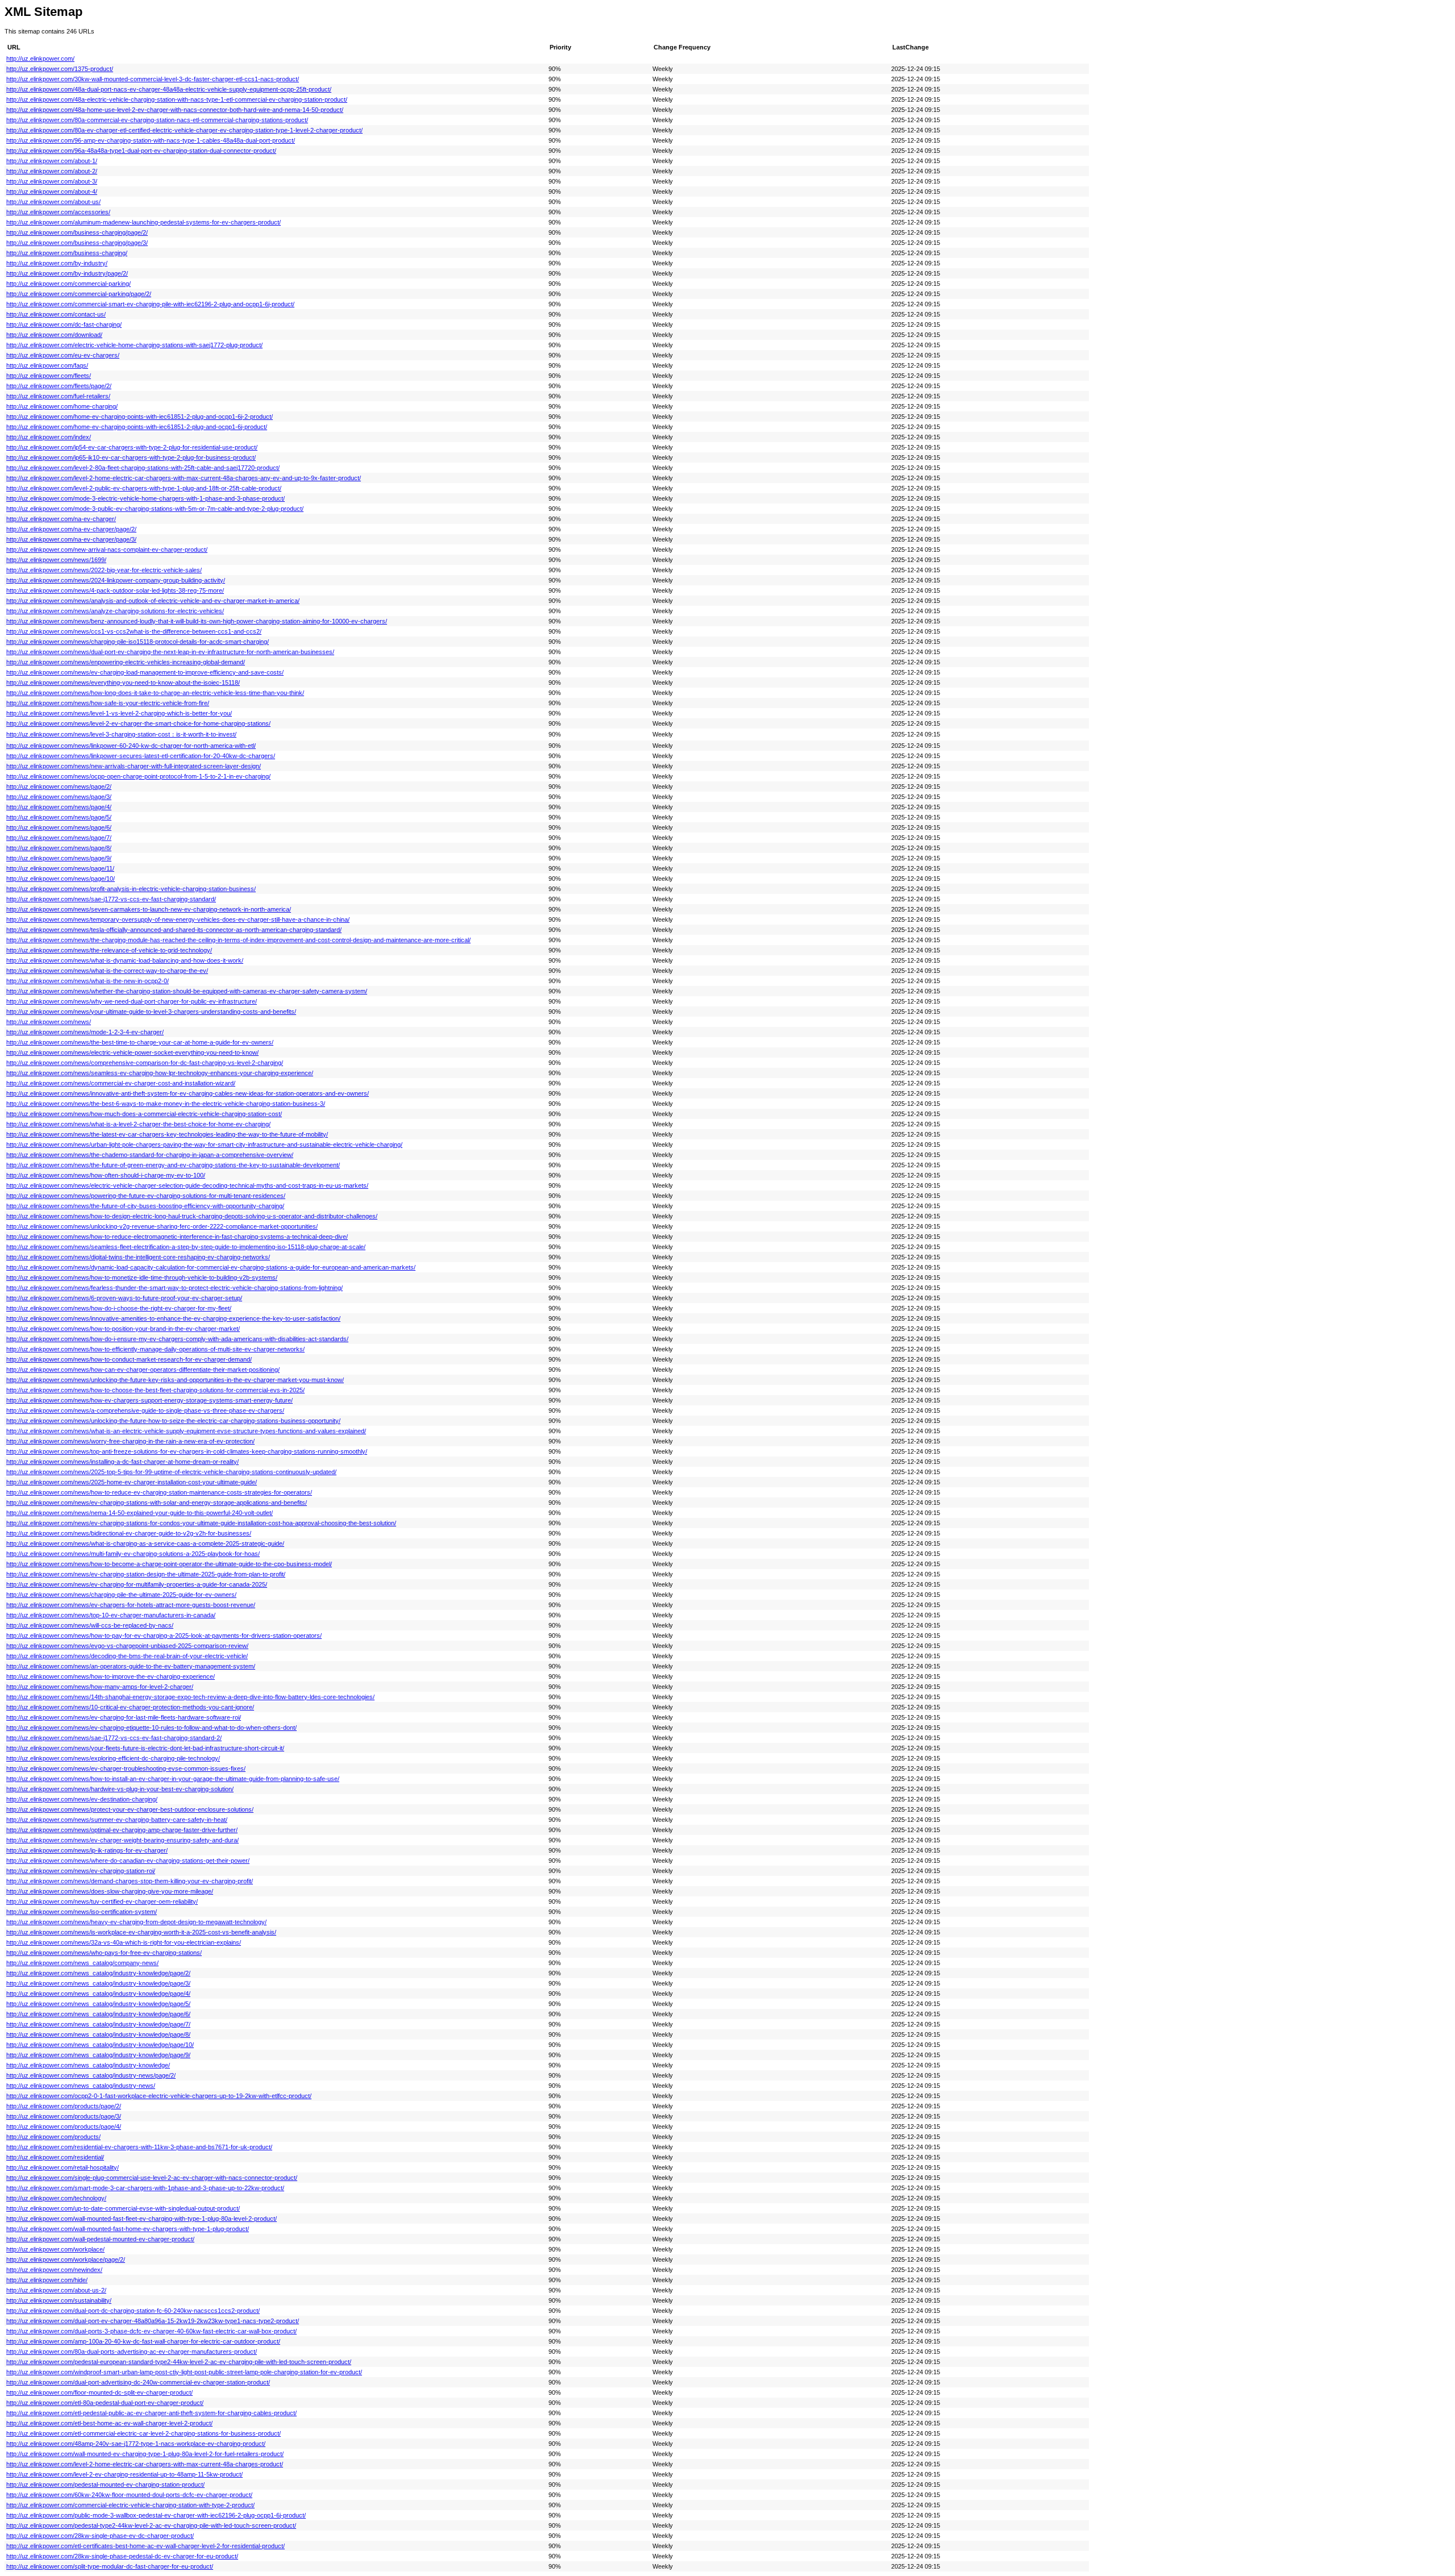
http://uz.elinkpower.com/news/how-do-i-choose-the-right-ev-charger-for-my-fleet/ (119, 1308)
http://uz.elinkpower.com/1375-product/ (60, 69)
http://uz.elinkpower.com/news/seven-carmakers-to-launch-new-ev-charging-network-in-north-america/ (149, 909)
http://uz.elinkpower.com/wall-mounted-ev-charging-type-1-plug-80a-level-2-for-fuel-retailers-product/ (145, 2454)
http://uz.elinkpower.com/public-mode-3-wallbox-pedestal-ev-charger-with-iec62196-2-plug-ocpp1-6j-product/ (156, 2515)
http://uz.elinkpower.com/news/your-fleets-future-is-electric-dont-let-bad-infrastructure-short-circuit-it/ (145, 1748)
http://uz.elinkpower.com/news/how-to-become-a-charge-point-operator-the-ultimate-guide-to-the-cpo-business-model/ (169, 1564)
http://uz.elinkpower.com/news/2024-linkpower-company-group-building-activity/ (116, 580)
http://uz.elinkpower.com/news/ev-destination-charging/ (82, 1799)
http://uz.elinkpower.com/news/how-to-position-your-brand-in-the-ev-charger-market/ (123, 1329)
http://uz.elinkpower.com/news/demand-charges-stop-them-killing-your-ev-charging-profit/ (130, 1881)
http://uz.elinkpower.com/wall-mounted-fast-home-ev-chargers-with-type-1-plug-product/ (128, 2229)
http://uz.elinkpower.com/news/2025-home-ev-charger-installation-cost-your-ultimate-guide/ (132, 1482)
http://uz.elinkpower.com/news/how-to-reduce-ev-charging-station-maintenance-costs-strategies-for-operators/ (159, 1492)
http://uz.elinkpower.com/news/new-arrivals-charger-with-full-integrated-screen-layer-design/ (134, 766)
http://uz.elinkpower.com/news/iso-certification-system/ (82, 1912)
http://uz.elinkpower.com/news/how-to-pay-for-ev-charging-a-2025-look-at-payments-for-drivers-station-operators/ (164, 1636)
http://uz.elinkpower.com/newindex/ (54, 2270)
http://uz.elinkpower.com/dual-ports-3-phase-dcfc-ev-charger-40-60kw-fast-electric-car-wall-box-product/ (151, 2331)
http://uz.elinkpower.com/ (40, 59)
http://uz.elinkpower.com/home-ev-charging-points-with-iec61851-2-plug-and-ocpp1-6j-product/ (137, 427)
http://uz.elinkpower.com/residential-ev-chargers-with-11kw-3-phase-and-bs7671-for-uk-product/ (139, 2147)
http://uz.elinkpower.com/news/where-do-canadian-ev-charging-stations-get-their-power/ (128, 1861)
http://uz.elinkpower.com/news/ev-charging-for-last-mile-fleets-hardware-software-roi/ (124, 1717)
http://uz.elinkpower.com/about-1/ (52, 161)
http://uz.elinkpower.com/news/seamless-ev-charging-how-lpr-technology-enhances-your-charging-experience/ (160, 1073)
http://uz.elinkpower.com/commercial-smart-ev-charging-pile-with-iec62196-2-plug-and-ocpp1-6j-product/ (150, 304)
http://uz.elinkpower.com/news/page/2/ (59, 786)
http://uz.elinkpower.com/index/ (49, 437)
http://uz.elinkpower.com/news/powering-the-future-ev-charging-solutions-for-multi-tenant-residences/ (146, 1196)
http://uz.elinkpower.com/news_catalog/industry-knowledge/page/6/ (98, 2014)
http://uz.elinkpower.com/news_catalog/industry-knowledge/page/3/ (98, 1983)
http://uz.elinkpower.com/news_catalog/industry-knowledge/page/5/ (98, 2004)
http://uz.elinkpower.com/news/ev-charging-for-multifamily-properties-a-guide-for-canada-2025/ (137, 1584)
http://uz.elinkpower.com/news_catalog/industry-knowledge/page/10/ (100, 2045)
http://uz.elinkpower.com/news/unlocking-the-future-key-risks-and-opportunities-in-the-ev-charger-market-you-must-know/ (175, 1380)
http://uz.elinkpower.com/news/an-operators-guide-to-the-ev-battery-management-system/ (131, 1666)
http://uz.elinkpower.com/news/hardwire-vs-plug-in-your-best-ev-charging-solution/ (120, 1789)
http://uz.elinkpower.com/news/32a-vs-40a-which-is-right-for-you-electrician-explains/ (124, 1942)
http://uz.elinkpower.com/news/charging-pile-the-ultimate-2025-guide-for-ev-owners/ (121, 1595)
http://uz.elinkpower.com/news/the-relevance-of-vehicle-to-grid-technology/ (109, 950)
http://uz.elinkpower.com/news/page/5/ (59, 817)
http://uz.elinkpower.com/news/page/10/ (61, 879)
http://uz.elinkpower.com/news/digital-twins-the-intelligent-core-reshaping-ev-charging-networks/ (138, 1257)
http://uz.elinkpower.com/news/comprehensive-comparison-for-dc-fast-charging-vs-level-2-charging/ (145, 1063)
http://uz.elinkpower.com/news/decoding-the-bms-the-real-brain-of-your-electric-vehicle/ (127, 1656)
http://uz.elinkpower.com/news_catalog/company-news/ (82, 1963)
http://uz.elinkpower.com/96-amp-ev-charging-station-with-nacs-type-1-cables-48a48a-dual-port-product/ (151, 140)
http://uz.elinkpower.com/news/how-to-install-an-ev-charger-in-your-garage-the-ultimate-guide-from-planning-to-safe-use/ (173, 1779)
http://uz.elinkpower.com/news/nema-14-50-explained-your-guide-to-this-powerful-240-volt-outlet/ (140, 1513)
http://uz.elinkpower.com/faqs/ (47, 365)
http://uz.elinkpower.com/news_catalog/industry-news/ (81, 2086)
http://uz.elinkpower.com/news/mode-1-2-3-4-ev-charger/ (85, 1032)
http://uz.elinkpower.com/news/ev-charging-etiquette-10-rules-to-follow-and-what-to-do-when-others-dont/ (151, 1728)
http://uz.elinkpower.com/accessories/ (58, 212)
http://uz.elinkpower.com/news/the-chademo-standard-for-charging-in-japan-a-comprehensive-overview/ (150, 1155)
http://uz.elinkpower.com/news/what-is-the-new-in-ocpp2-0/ (88, 981)
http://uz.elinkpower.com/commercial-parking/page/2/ (79, 294)
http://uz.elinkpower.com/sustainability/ (59, 2300)
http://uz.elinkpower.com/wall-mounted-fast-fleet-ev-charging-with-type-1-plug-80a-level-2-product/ (142, 2219)
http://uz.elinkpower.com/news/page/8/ (59, 848)
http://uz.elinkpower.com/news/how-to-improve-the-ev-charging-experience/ (111, 1676)
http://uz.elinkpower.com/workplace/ (55, 2249)
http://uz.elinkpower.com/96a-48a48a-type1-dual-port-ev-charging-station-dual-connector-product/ (141, 151)
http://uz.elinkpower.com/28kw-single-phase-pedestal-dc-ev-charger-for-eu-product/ (122, 2556)
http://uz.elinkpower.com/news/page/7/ (59, 838)
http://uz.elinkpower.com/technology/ (56, 2198)
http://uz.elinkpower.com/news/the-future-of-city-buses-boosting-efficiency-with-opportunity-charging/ (145, 1206)
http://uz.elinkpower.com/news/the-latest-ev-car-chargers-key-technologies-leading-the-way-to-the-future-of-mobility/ (167, 1134)
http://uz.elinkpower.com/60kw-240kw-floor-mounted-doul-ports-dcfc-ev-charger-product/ (129, 2495)
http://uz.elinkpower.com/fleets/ (49, 376)
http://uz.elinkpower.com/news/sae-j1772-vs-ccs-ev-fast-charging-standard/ (111, 899)
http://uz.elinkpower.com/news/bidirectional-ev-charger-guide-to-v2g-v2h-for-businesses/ (129, 1533)
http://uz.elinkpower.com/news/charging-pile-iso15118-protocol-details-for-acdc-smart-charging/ (138, 642)
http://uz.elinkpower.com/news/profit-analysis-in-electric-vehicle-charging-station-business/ (131, 889)
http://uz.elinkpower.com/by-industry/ (57, 263)
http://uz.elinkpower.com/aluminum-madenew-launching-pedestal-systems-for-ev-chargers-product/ (144, 222)
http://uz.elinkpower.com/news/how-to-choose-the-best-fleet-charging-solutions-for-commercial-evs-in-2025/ (155, 1390)
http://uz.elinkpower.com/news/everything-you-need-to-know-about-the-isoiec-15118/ (123, 683)
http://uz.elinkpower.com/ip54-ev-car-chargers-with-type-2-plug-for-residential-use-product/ (132, 447)
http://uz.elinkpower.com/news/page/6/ (59, 827)
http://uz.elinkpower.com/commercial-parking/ (68, 284)
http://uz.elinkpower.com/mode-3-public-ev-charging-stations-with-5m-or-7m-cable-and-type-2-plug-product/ (155, 509)
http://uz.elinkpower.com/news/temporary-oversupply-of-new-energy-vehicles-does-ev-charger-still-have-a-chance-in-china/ (178, 919)
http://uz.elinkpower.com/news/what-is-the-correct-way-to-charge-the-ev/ (107, 971)
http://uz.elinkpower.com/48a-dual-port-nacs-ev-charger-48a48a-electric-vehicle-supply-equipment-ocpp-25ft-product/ (169, 89)
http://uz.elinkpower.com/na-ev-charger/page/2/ (71, 529)
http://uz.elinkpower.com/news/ (49, 1022)
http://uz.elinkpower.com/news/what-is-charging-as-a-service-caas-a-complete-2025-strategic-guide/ (145, 1543)
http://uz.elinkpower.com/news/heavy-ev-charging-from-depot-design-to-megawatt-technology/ (136, 1922)
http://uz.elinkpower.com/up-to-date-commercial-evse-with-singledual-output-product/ (123, 2208)
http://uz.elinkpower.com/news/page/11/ (60, 868)
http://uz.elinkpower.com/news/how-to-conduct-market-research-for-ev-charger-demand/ (129, 1359)
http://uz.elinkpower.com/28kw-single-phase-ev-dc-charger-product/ (100, 2536)
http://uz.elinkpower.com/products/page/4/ (64, 2126)
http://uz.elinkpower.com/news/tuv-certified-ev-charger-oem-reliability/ (102, 1901)
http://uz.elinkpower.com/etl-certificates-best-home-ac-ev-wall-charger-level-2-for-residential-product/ (145, 2546)
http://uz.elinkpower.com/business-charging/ (67, 253)
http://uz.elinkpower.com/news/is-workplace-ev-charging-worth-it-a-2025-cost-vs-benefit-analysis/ (141, 1932)
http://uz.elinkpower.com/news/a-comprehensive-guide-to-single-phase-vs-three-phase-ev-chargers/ (145, 1410)
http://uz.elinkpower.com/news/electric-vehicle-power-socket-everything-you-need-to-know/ (132, 1052)
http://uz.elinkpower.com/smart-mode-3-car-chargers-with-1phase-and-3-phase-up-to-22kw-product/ (145, 2188)
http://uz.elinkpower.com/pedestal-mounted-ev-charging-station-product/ (105, 2485)
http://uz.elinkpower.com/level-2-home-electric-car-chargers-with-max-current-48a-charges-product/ (145, 2464)
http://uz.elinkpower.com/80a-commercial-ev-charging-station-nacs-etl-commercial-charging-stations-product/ (157, 120)
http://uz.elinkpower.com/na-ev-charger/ (61, 519)
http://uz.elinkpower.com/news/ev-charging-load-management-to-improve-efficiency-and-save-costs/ (145, 672)
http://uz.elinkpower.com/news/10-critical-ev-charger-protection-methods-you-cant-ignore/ (130, 1707)
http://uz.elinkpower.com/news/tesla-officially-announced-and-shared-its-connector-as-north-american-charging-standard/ (174, 930)
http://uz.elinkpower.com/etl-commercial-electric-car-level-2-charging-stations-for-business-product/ (144, 2433)
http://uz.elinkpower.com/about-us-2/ (56, 2290)
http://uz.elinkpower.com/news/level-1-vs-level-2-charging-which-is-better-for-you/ (119, 713)
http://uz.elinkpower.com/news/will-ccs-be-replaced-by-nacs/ (90, 1625)
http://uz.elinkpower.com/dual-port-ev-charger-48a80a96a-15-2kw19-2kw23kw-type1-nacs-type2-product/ (153, 2321)
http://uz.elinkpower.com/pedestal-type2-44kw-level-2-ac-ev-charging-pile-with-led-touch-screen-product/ (151, 2525)
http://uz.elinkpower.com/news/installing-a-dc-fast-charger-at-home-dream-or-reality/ (122, 1462)
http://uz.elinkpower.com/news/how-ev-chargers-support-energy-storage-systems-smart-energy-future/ (149, 1400)
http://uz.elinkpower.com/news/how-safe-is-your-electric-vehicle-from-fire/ (108, 703)
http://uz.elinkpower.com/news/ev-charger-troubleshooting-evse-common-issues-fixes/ (126, 1768)
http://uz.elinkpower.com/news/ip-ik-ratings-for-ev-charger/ (87, 1850)
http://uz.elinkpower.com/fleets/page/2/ (59, 386)
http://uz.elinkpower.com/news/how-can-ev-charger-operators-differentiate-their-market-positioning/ (143, 1370)
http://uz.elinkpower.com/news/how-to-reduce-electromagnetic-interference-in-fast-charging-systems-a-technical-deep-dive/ (177, 1237)
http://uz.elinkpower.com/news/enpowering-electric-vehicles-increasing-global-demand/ (126, 662)
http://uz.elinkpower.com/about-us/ (53, 202)
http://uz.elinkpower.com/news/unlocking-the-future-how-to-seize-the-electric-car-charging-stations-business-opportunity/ (173, 1421)
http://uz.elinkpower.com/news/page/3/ (59, 797)
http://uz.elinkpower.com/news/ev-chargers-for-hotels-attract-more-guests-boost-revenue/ (131, 1605)
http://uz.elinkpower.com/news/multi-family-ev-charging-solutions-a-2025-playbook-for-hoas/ (133, 1554)
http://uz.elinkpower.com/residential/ (55, 2157)
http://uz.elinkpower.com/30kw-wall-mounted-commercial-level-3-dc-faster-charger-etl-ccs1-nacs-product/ (153, 79)
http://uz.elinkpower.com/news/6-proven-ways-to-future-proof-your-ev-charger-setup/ (124, 1298)
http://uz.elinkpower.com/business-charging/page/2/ (77, 232)
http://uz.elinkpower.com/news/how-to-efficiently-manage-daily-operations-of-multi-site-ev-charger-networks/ (155, 1349)
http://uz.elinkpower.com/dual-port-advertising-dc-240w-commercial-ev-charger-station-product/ (138, 2382)
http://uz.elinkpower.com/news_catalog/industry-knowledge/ (88, 2065)
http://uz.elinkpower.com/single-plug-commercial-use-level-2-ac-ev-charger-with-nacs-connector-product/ (152, 2178)
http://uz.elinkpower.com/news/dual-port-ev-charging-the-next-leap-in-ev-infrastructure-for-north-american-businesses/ (170, 652)
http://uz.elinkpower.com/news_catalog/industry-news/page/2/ (91, 2075)
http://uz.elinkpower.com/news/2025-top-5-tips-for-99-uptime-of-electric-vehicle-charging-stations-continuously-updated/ (171, 1472)
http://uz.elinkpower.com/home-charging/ (62, 406)
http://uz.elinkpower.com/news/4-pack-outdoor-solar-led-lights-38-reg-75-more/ (115, 590)
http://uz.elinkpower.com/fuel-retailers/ (58, 396)
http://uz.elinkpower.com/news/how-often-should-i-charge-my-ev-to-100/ (106, 1175)
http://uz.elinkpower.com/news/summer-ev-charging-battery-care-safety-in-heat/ (117, 1820)
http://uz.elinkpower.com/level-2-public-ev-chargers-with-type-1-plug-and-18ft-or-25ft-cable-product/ (144, 488)
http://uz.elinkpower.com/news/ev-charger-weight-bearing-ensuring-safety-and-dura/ (122, 1840)
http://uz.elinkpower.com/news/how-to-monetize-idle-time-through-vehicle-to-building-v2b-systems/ (142, 1277)
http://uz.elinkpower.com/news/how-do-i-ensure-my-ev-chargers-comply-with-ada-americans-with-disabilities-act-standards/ (177, 1339)
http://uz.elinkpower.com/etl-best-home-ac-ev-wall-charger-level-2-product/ (109, 2423)
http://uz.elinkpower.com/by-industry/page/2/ (67, 273)
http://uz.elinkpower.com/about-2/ (52, 171)
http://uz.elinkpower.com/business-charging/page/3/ (77, 243)
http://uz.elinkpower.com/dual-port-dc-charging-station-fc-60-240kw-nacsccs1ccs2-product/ (133, 2311)
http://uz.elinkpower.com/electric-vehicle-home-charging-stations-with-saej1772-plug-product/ (134, 345)
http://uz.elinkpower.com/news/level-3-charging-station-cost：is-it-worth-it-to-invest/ (121, 734)
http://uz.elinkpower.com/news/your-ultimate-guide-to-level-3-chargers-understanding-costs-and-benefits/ (151, 1012)
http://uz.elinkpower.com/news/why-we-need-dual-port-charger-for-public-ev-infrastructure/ (132, 1001)
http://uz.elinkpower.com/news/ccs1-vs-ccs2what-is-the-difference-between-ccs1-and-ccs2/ (134, 631)
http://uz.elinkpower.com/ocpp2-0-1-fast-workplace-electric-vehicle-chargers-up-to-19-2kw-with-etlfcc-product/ (159, 2096)
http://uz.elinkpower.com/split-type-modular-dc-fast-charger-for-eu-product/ (110, 2566)
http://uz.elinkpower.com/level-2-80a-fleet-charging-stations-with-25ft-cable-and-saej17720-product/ (143, 468)
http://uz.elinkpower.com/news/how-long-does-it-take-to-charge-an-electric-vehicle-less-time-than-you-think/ (155, 693)
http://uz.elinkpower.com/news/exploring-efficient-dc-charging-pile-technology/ (113, 1758)
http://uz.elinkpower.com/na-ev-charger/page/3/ (71, 539)
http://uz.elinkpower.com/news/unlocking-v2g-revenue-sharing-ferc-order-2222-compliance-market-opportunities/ (162, 1226)
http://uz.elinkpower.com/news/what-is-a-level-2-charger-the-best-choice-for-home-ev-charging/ (138, 1124)
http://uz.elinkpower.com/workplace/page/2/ (66, 2259)
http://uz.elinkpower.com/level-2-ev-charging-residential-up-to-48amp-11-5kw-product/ (124, 2474)
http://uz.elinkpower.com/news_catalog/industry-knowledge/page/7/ (98, 2024)
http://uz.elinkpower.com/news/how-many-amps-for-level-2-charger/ (100, 1687)
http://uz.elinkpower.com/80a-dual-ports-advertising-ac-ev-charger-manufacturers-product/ (132, 2352)
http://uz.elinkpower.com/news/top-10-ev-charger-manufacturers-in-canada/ (111, 1615)
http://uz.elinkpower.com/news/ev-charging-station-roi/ (81, 1871)
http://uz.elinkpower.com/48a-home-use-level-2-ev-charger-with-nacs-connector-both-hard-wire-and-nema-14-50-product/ (175, 110)
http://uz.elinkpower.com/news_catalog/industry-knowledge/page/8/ (98, 2034)
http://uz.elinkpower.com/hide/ (47, 2280)
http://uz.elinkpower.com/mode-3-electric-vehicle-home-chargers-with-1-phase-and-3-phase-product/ (145, 498)
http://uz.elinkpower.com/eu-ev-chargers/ (63, 355)
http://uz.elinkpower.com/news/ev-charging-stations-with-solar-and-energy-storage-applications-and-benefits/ (157, 1503)
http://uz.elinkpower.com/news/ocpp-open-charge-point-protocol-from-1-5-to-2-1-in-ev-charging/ (138, 776)
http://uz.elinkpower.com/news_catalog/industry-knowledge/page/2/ (98, 1973)
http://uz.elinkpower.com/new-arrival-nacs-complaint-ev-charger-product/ (107, 550)
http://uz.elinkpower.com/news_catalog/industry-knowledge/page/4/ (98, 1994)
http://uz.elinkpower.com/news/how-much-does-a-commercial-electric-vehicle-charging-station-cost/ (144, 1114)
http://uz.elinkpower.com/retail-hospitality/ (63, 2167)
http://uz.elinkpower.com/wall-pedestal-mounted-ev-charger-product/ (100, 2239)
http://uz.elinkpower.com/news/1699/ (56, 560)
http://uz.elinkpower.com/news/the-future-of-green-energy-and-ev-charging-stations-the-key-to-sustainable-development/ (173, 1165)
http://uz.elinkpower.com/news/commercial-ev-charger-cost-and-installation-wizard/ (121, 1083)
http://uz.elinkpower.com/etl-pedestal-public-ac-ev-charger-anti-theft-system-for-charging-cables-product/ (151, 2413)
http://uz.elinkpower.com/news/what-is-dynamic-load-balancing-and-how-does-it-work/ (125, 960)
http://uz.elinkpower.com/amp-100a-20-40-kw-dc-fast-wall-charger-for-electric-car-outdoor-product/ (143, 2341)
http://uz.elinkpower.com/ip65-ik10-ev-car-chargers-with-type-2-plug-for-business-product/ (131, 457)
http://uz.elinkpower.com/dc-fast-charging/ (64, 324)
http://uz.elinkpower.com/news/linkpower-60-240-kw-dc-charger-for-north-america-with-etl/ (131, 746)
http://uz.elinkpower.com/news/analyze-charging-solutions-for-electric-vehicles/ (115, 611)
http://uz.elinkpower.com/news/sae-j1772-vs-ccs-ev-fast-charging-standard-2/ (114, 1738)
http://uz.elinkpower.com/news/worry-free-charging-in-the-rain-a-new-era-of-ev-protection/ (130, 1441)
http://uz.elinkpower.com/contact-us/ (56, 314)
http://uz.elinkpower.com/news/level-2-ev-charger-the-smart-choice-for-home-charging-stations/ (138, 723)
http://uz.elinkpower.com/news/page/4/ (59, 807)
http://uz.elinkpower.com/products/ (53, 2137)
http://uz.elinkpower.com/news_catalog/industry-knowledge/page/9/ (98, 2055)
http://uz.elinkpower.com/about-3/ (52, 181)
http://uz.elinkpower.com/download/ (54, 335)
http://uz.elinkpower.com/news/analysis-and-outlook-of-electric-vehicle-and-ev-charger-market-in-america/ (153, 601)
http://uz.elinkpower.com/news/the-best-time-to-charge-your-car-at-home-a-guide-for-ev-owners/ (140, 1042)
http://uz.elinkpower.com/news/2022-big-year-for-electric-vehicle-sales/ (104, 570)
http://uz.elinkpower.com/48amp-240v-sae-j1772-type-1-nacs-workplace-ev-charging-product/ (136, 2444)
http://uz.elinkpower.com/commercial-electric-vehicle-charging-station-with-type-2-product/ (130, 2505)
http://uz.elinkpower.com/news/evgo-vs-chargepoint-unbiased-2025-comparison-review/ (127, 1646)
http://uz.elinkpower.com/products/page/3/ (64, 2116)
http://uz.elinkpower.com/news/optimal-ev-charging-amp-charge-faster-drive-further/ (122, 1830)
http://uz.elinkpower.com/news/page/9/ (59, 858)
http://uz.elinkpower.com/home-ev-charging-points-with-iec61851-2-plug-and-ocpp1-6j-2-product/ (140, 417)
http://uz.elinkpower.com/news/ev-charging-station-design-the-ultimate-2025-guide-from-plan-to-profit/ (146, 1574)
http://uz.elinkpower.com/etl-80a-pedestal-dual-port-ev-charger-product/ (105, 2403)
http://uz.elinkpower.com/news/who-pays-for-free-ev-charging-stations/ (104, 1953)
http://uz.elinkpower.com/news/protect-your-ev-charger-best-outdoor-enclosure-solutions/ (130, 1809)
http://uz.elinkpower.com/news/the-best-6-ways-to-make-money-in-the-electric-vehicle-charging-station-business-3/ (166, 1104)
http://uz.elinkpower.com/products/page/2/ (64, 2106)
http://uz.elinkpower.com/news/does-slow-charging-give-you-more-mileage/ (110, 1891)
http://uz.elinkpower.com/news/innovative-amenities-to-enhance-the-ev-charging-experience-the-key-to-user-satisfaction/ (173, 1318)
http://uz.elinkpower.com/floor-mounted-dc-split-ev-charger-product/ (99, 2392)
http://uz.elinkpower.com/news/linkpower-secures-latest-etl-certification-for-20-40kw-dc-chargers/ (141, 756)
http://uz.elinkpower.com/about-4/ (52, 192)
